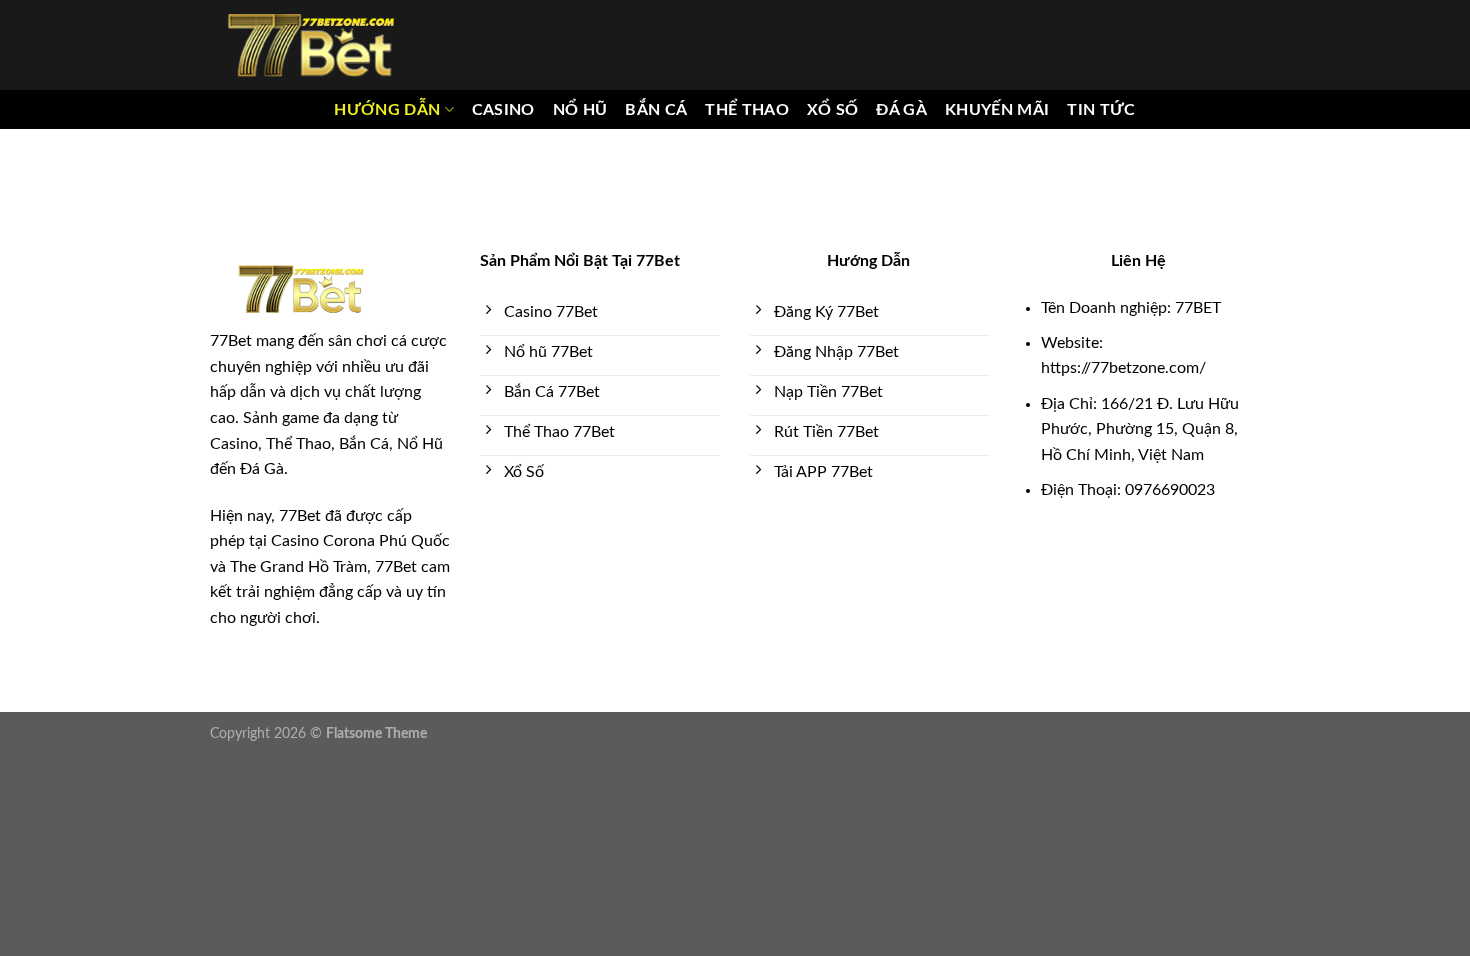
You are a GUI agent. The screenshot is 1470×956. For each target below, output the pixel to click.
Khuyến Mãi (997, 110)
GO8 (415, 772)
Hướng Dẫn (387, 110)
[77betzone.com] (310, 45)
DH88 (196, 772)
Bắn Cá (656, 110)
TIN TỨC (1101, 110)
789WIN (356, 772)
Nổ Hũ (580, 110)
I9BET (83, 772)
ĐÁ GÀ (901, 110)
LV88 (296, 772)
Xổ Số (833, 110)
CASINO (503, 110)
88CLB (139, 772)
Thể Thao (747, 110)
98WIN (25, 772)
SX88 (247, 772)
